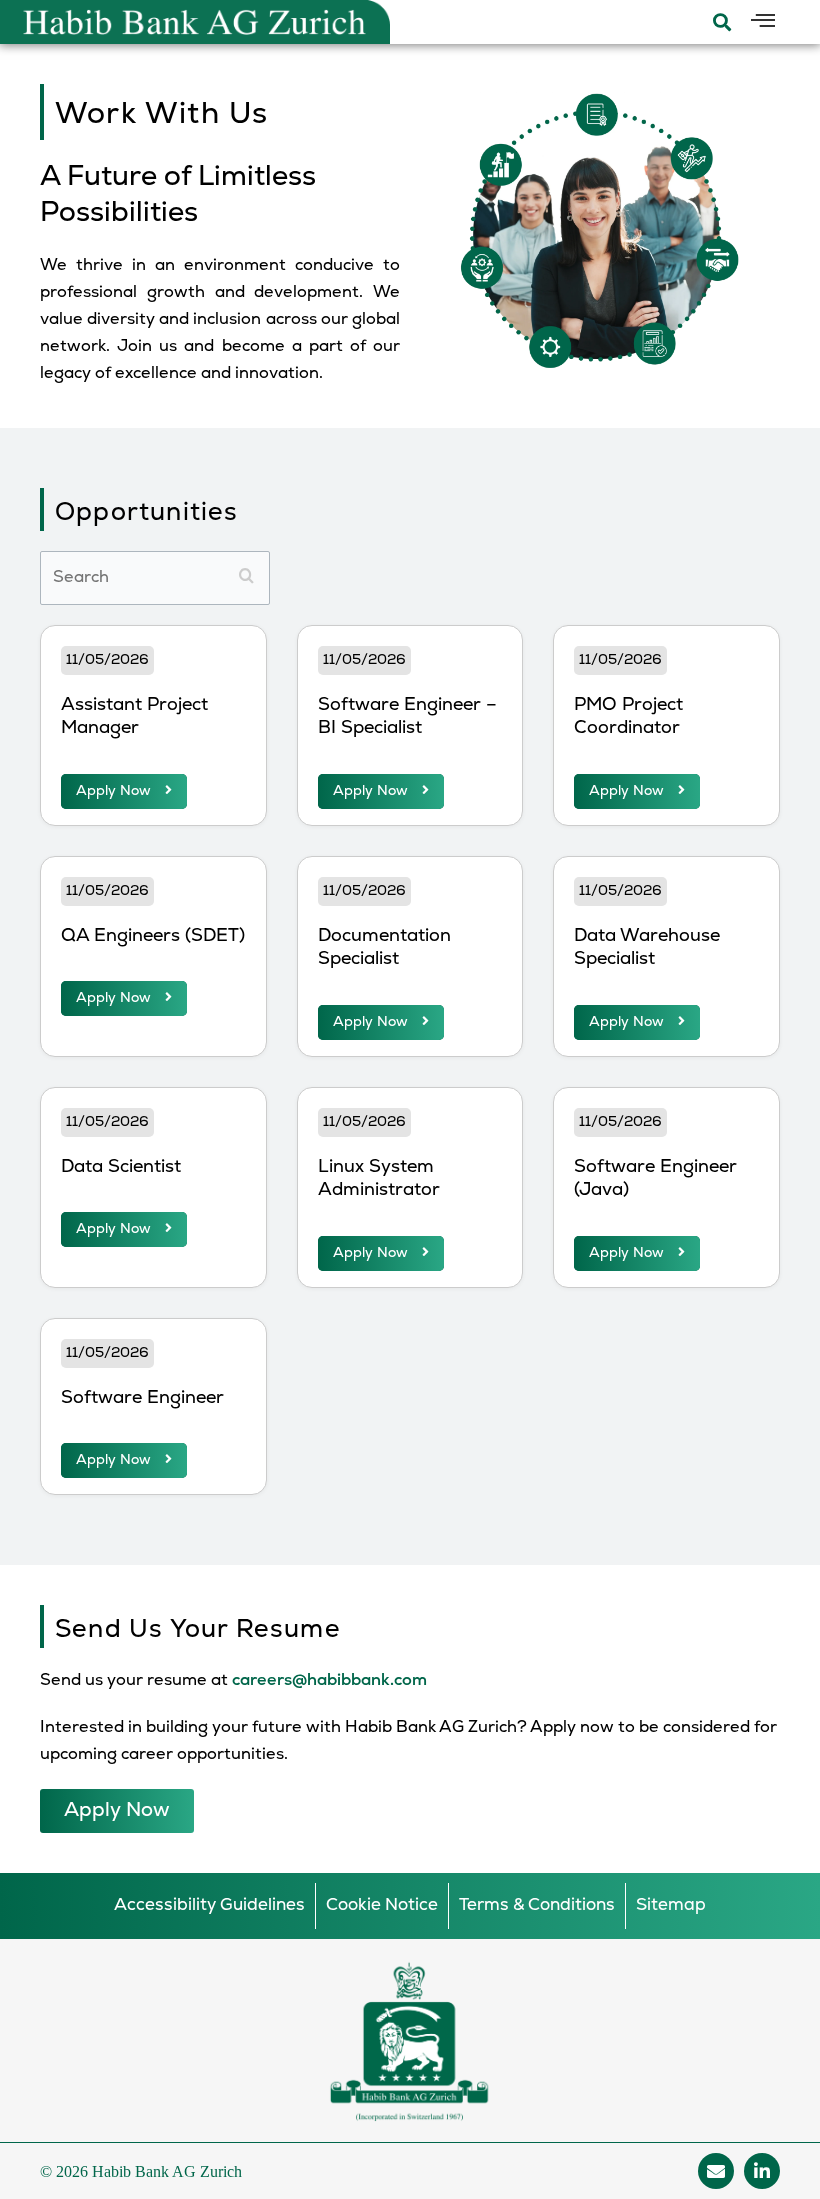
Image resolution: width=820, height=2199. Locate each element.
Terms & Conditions (537, 1905)
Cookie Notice (382, 1905)
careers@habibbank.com (329, 1681)
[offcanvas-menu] (763, 22)
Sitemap (671, 1905)
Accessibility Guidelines (209, 1905)
